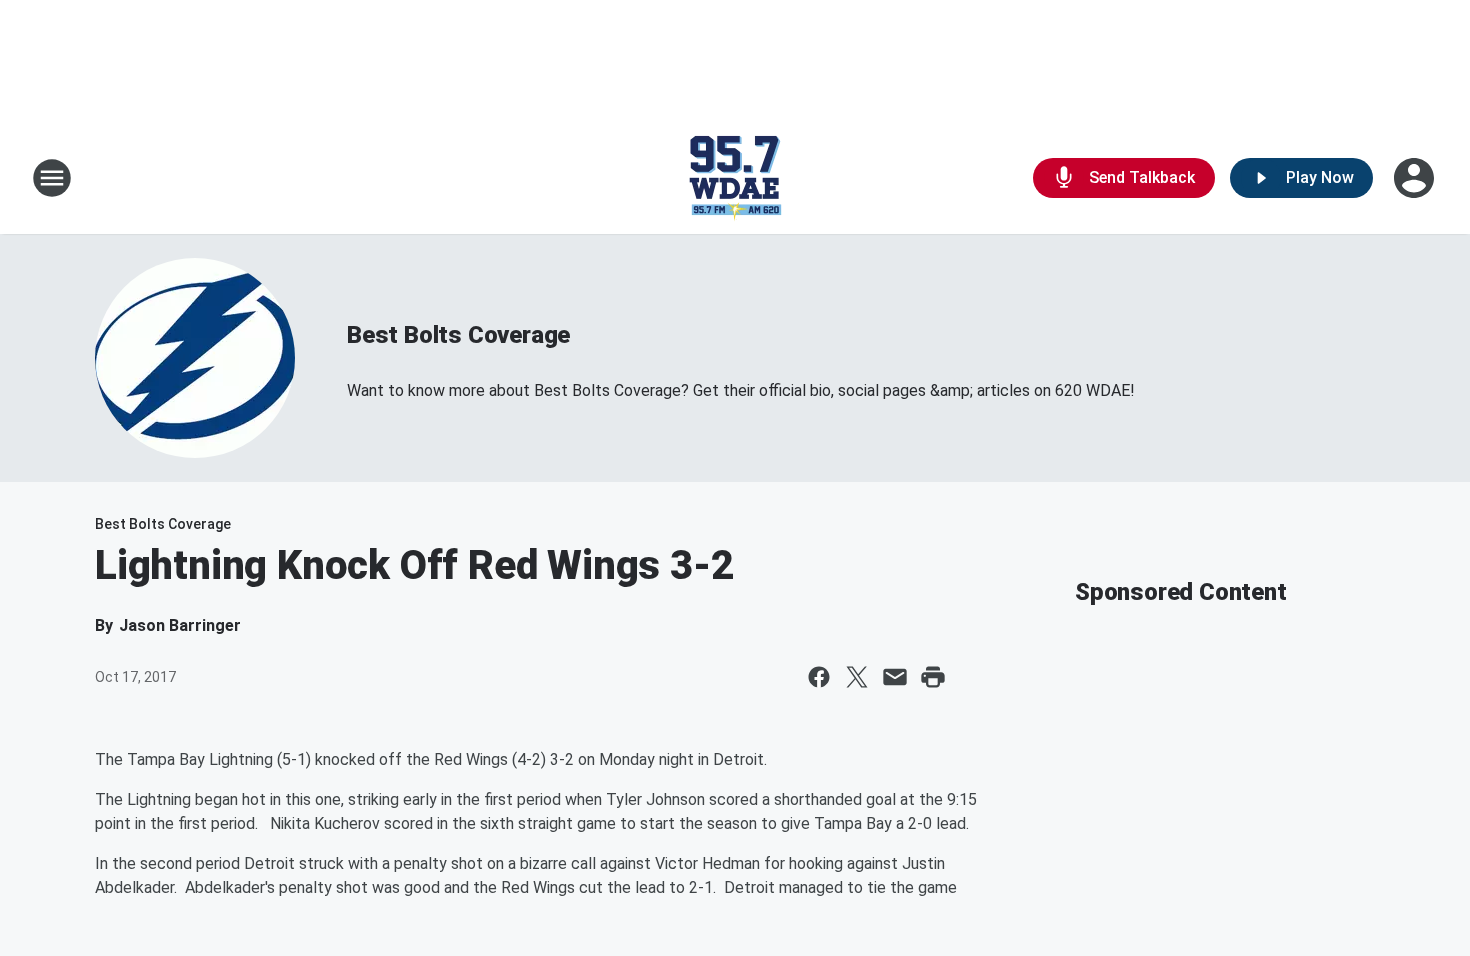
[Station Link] (735, 178)
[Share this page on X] (857, 677)
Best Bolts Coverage (458, 335)
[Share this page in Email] (895, 677)
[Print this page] (933, 677)
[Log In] (1416, 178)
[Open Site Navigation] (52, 178)
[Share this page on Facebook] (819, 677)
